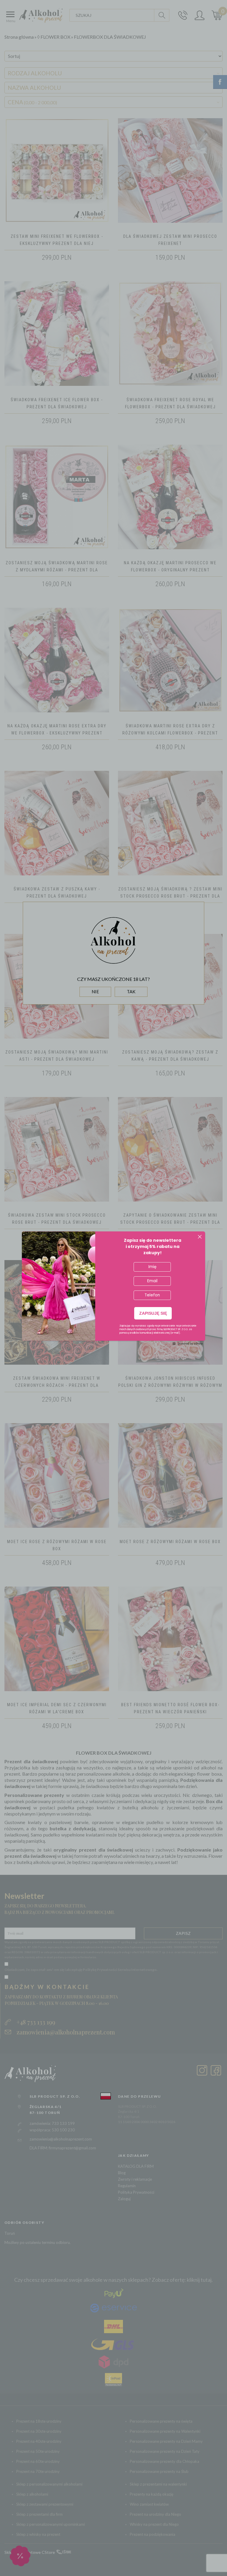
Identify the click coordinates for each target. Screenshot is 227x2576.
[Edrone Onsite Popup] (113, 1288)
